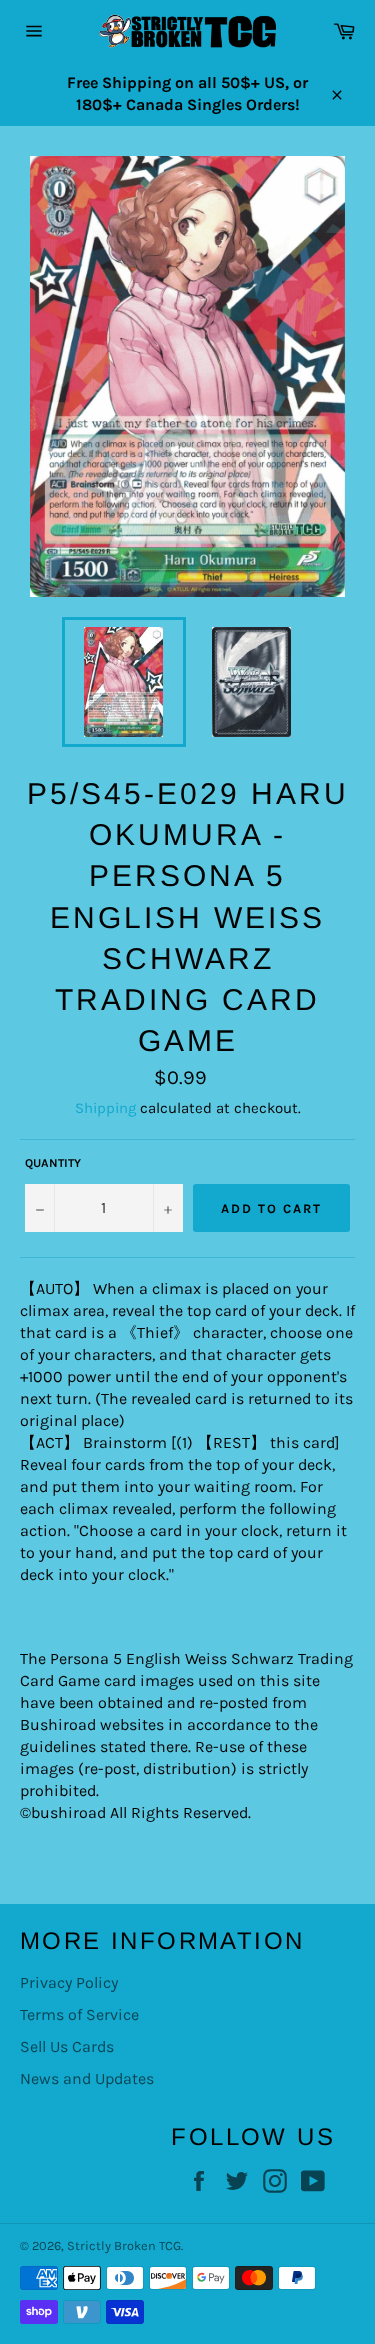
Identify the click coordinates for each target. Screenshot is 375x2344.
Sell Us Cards (67, 2046)
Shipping (105, 1108)
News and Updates (87, 2078)
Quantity (53, 1163)
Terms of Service (79, 2014)
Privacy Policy (69, 1982)
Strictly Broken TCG (124, 2245)
